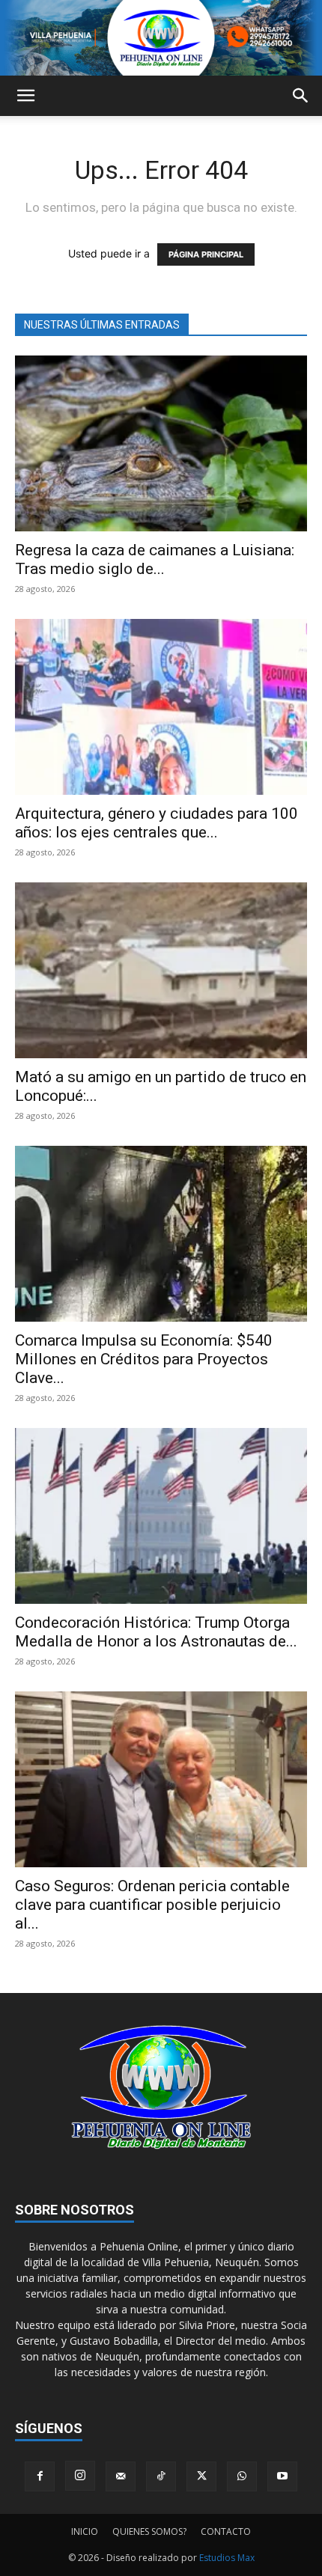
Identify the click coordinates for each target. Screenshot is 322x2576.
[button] (25, 96)
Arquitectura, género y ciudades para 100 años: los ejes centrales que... (157, 823)
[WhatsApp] (242, 2476)
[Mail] (121, 2476)
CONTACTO (226, 2531)
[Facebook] (40, 2476)
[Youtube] (282, 2476)
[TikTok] (161, 2476)
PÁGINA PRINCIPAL (206, 254)
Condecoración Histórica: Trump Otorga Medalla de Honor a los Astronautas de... (156, 1632)
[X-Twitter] (201, 2476)
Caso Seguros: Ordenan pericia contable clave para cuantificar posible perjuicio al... (152, 1905)
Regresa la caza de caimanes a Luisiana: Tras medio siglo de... (155, 559)
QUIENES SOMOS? (149, 2531)
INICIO (85, 2531)
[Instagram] (80, 2476)
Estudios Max (227, 2558)
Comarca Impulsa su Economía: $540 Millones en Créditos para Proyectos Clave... (144, 1359)
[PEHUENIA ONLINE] (161, 38)
